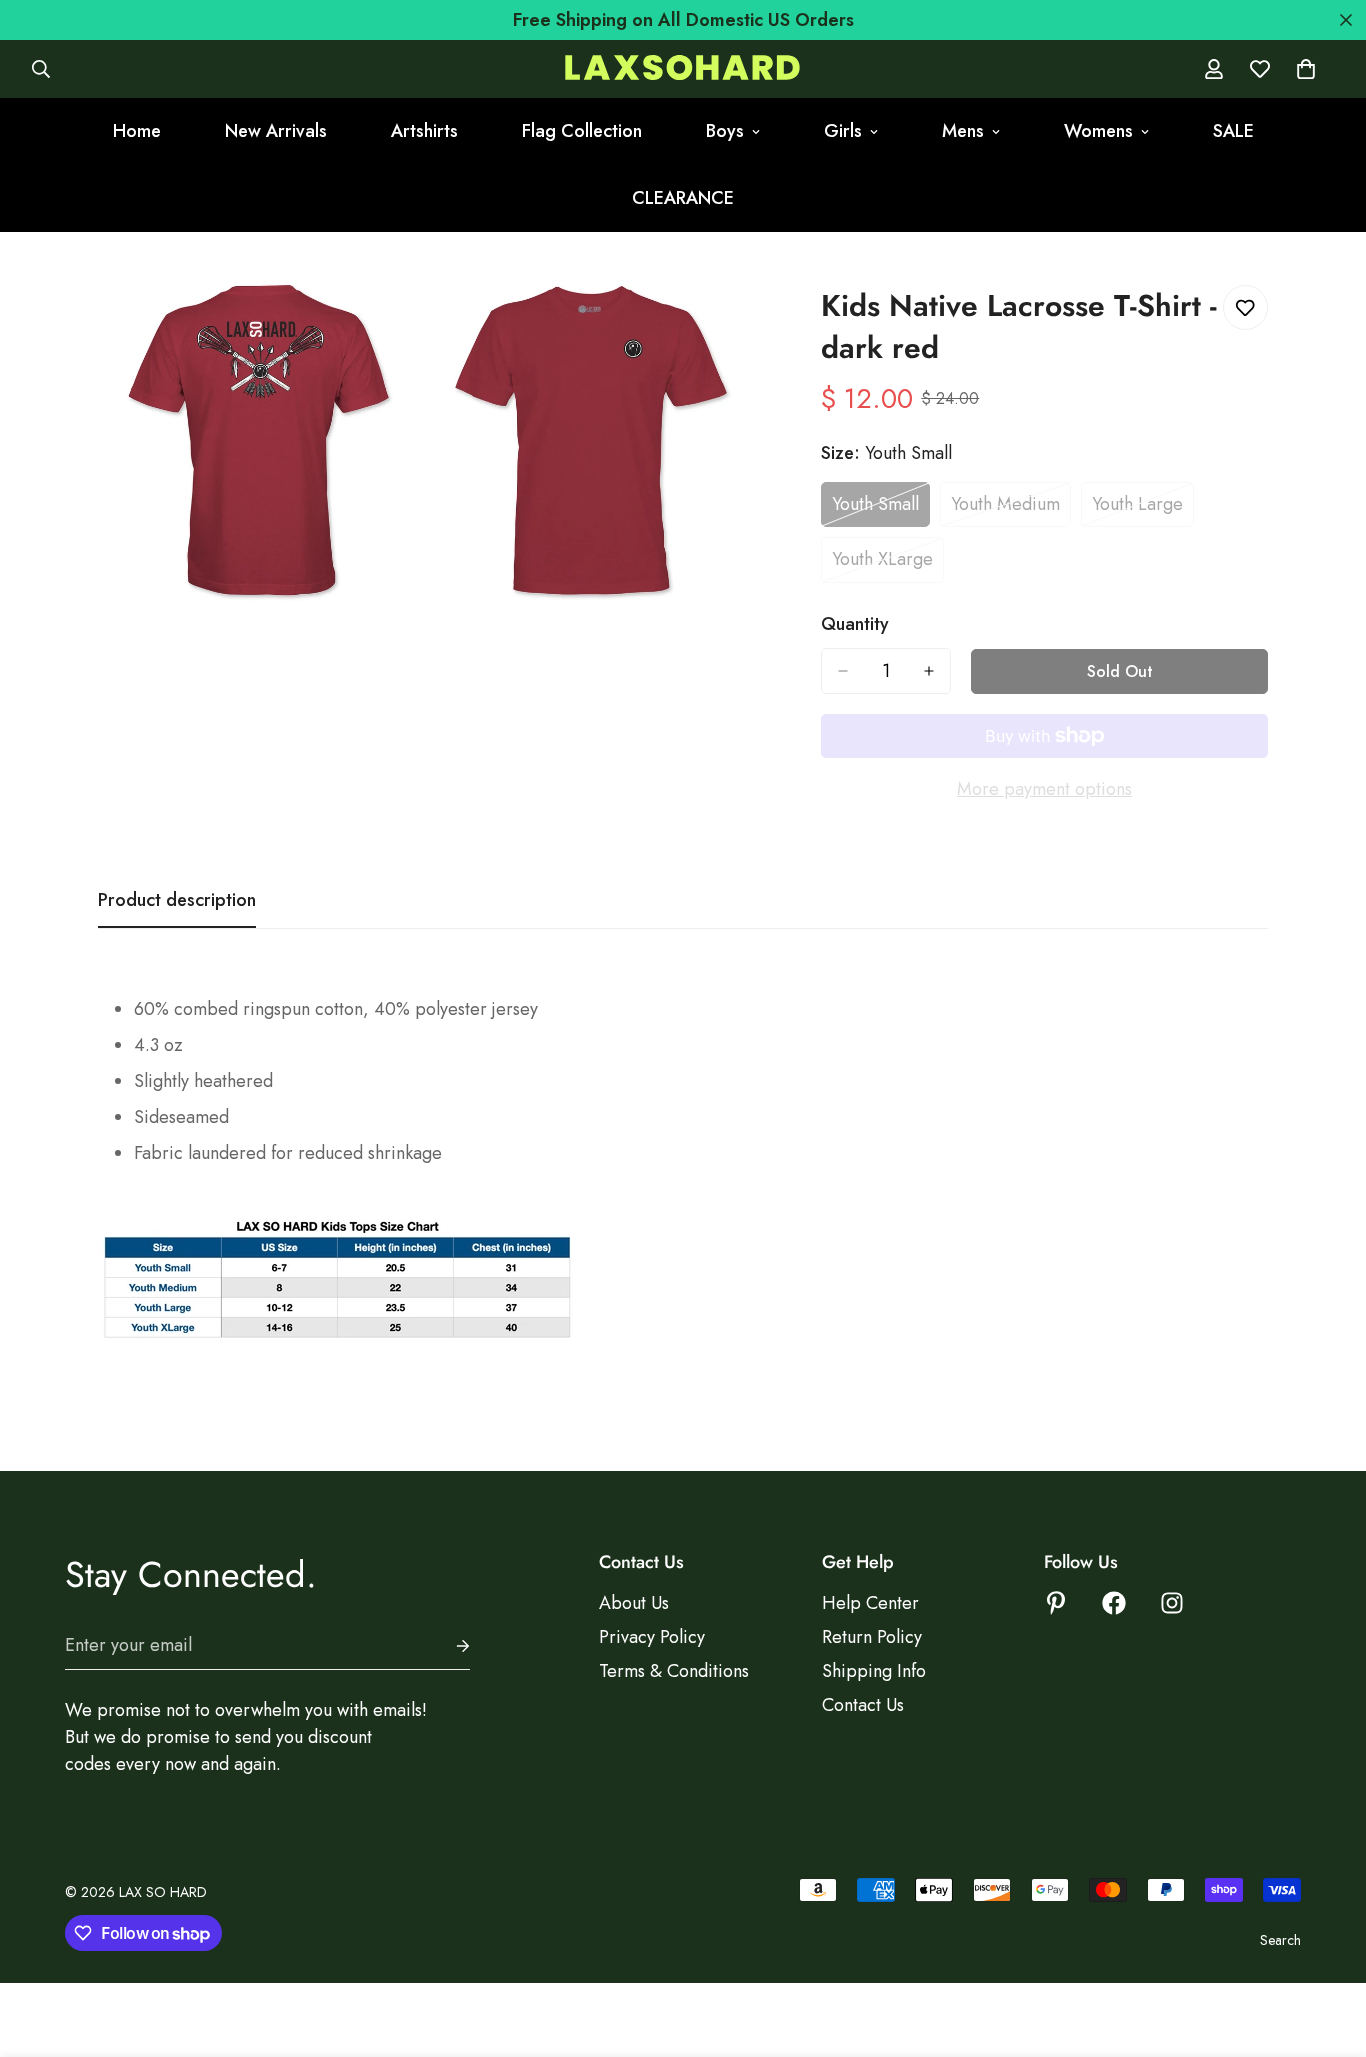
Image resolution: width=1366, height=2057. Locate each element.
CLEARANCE (683, 198)
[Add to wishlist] (1245, 307)
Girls (843, 131)
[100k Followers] (1172, 1603)
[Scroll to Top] (1327, 1948)
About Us (634, 1603)
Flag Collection (582, 131)
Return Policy (872, 1637)
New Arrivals (276, 131)
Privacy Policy (652, 1637)
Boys (725, 131)
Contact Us (863, 1705)
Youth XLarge (888, 564)
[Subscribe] (447, 1645)
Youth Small (881, 509)
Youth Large (1143, 509)
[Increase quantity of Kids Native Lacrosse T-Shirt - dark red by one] (929, 671)
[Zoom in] (382, 322)
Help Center (870, 1603)
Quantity (855, 624)
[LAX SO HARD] (682, 69)
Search (1280, 1940)
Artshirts (424, 131)
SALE (1233, 131)
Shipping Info (874, 1671)
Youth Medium (1011, 509)
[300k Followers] (1114, 1603)
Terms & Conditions (674, 1671)
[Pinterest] (1056, 1603)
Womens (1098, 131)
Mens (963, 131)
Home (137, 131)
